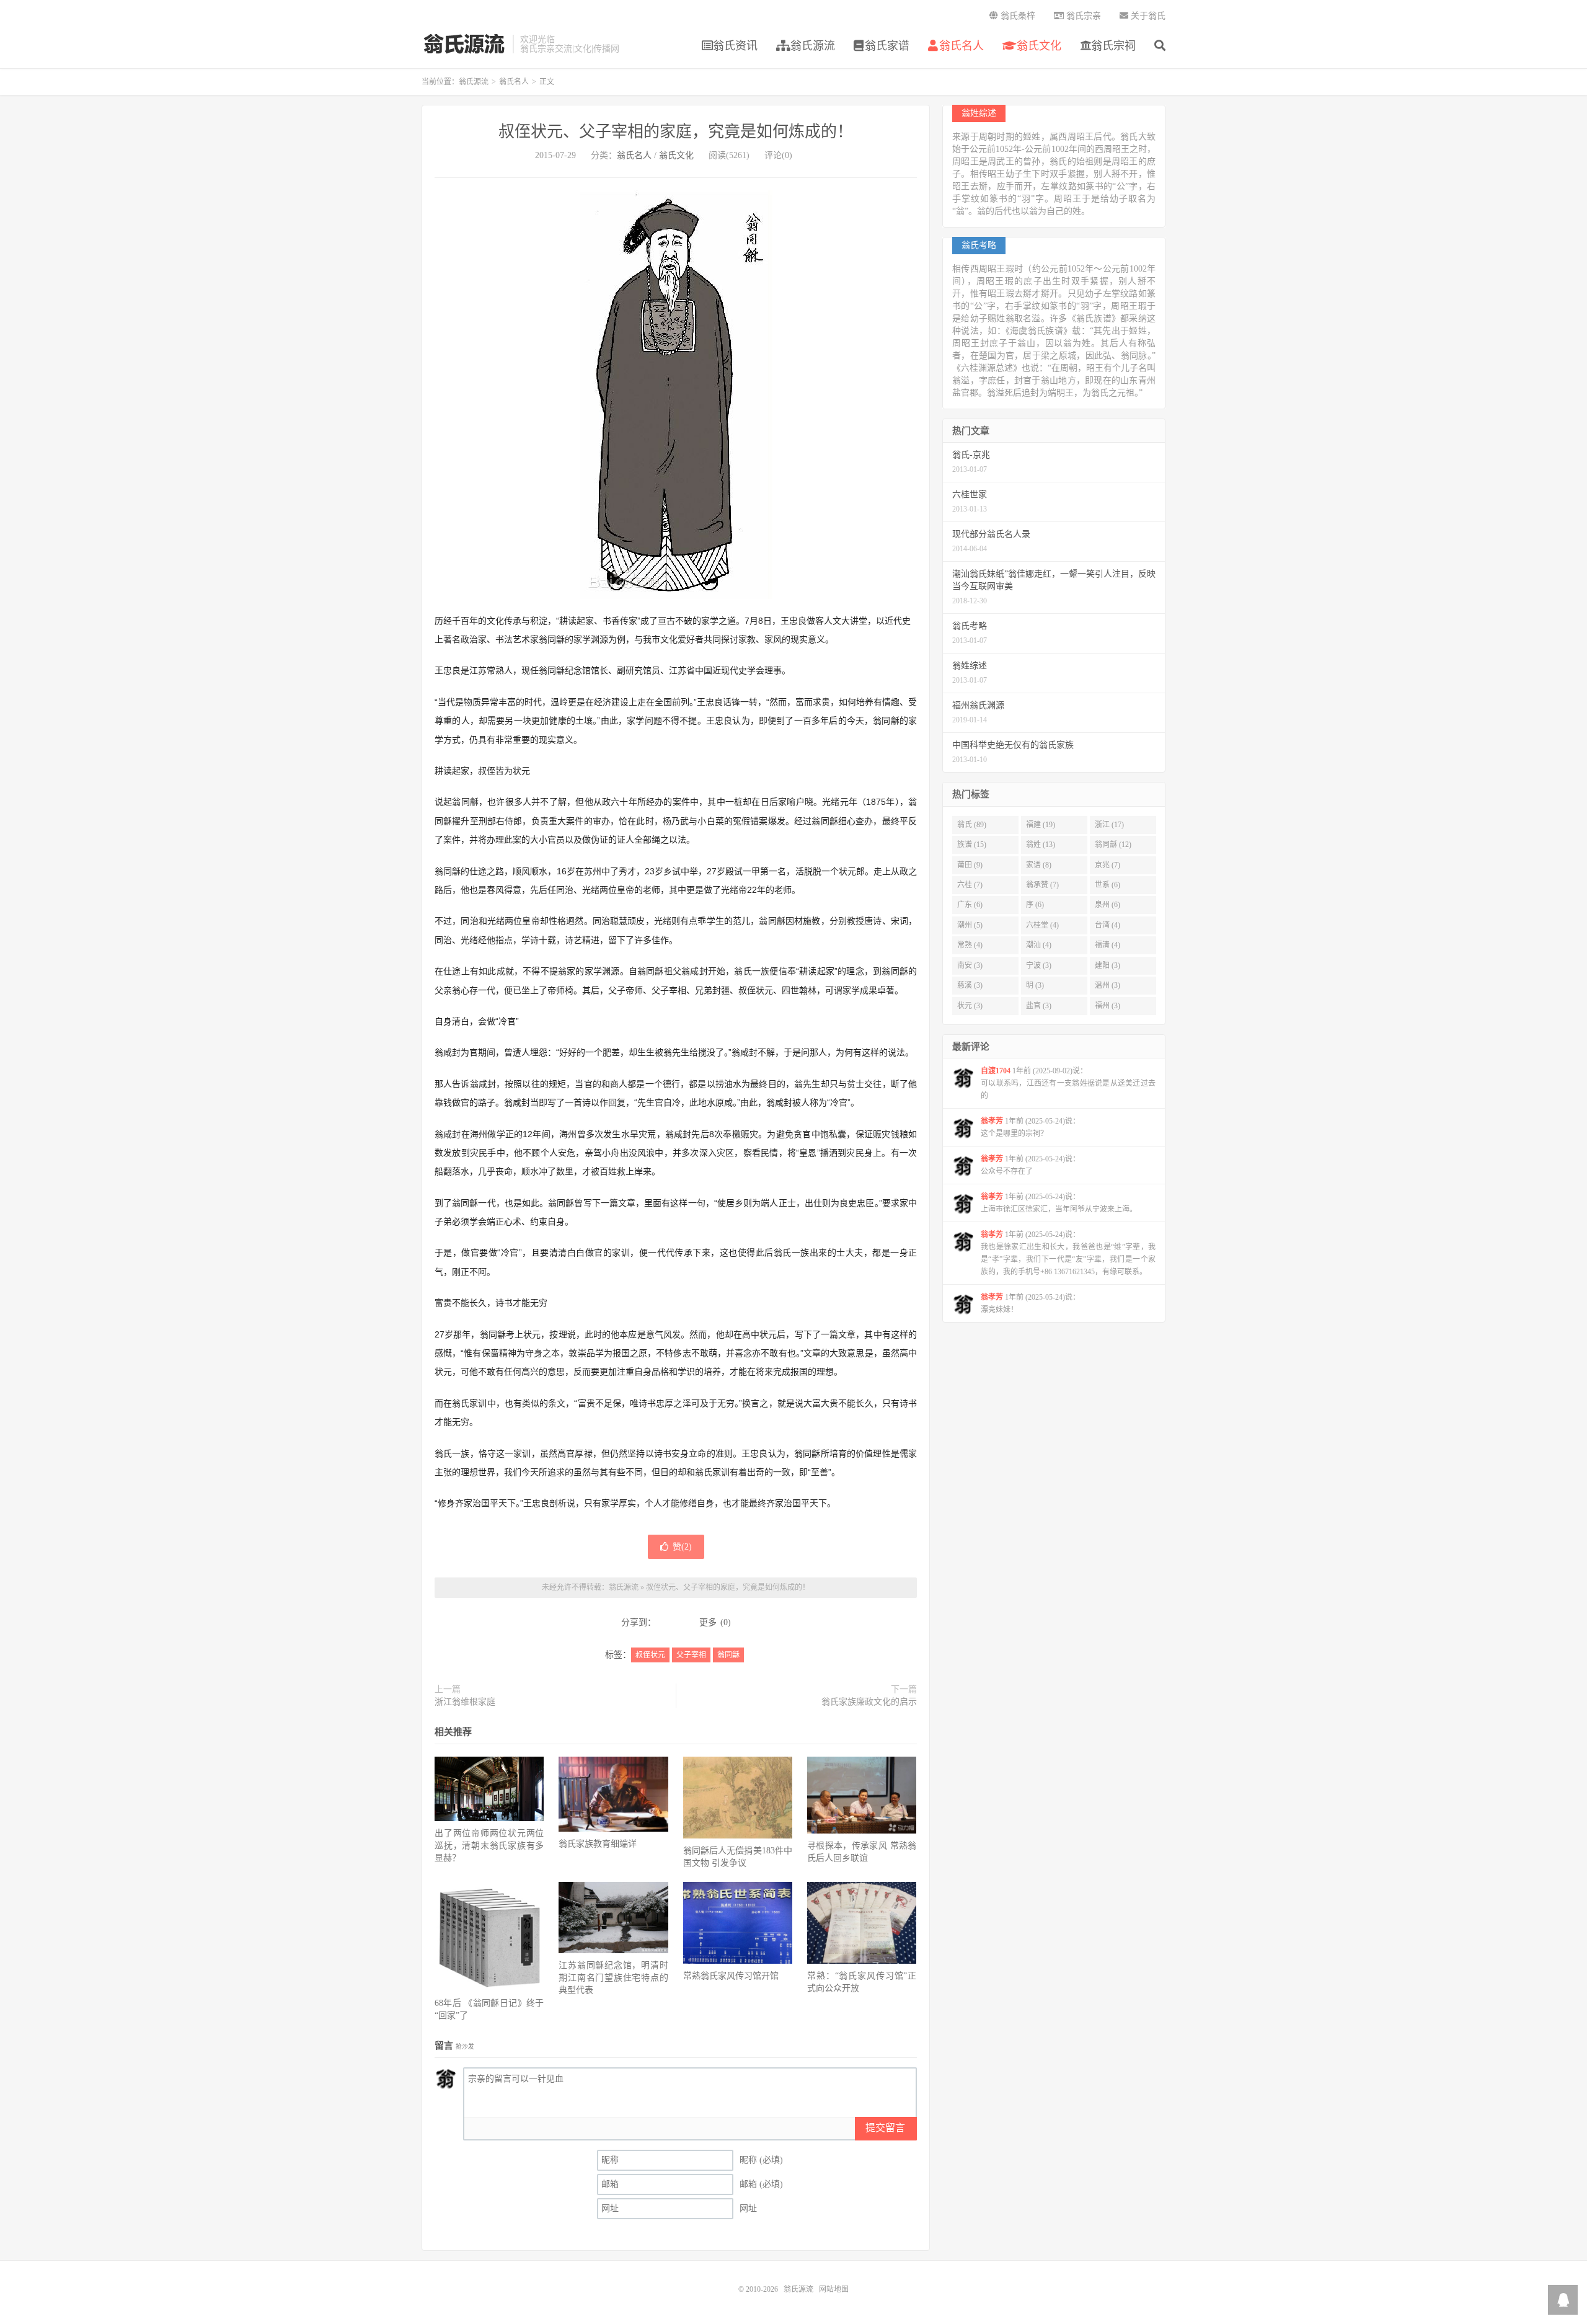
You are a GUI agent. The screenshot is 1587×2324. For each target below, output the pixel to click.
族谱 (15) (972, 845)
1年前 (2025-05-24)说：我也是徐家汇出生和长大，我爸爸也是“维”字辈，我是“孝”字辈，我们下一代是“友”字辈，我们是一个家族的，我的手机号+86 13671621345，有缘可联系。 (1068, 1253)
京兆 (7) (1107, 865)
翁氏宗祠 (1113, 46)
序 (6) (1035, 905)
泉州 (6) (1107, 905)
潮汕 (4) (1039, 945)
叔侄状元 (650, 1655)
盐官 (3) (1039, 1006)
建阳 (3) (1107, 965)
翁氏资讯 (735, 46)
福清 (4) (1107, 945)
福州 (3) (1107, 1006)
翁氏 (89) (972, 825)
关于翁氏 (1147, 16)
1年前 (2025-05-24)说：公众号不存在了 (1030, 1165)
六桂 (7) (970, 885)
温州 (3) (1107, 985)
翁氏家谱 (887, 46)
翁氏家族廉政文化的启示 (869, 1702)
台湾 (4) (1107, 925)
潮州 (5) (970, 925)
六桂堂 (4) (1042, 925)
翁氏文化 (1037, 46)
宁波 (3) (1039, 965)
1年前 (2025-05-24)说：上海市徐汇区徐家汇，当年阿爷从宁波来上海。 (1059, 1203)
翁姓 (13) (1041, 845)
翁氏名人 (961, 46)
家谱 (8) (1039, 865)
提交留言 (885, 2128)
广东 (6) (970, 905)
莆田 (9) (970, 865)
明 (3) (1035, 985)
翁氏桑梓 (1017, 16)
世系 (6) (1107, 885)
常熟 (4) (970, 945)
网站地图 (834, 2289)
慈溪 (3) (970, 985)
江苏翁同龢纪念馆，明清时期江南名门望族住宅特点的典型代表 (613, 1978)
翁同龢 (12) (1113, 845)
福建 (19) (1041, 825)
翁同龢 (728, 1655)
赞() (682, 1547)
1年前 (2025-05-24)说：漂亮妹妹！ (1030, 1303)
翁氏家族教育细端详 (598, 1844)
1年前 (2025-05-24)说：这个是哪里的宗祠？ (1030, 1127)
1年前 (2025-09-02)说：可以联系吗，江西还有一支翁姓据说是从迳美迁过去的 (1068, 1083)
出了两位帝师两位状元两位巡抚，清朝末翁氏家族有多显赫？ (489, 1846)
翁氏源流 (464, 44)
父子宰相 (691, 1655)
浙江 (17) (1109, 825)
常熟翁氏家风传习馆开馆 (731, 1976)
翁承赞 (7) (1042, 885)
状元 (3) (970, 1006)
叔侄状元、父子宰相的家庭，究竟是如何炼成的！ (676, 132)
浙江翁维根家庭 (465, 1702)
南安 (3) (970, 965)
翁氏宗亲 (1082, 16)
